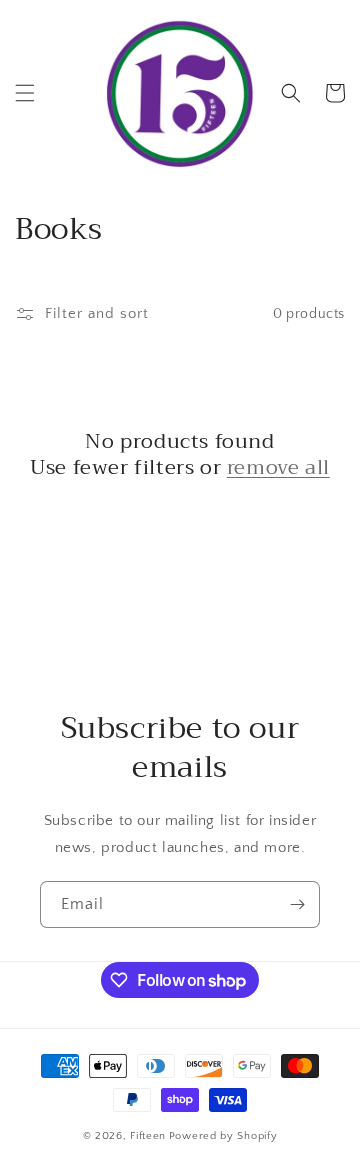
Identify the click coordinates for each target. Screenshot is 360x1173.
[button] (25, 93)
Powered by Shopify (223, 1136)
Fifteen (148, 1136)
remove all (278, 468)
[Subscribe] (297, 904)
